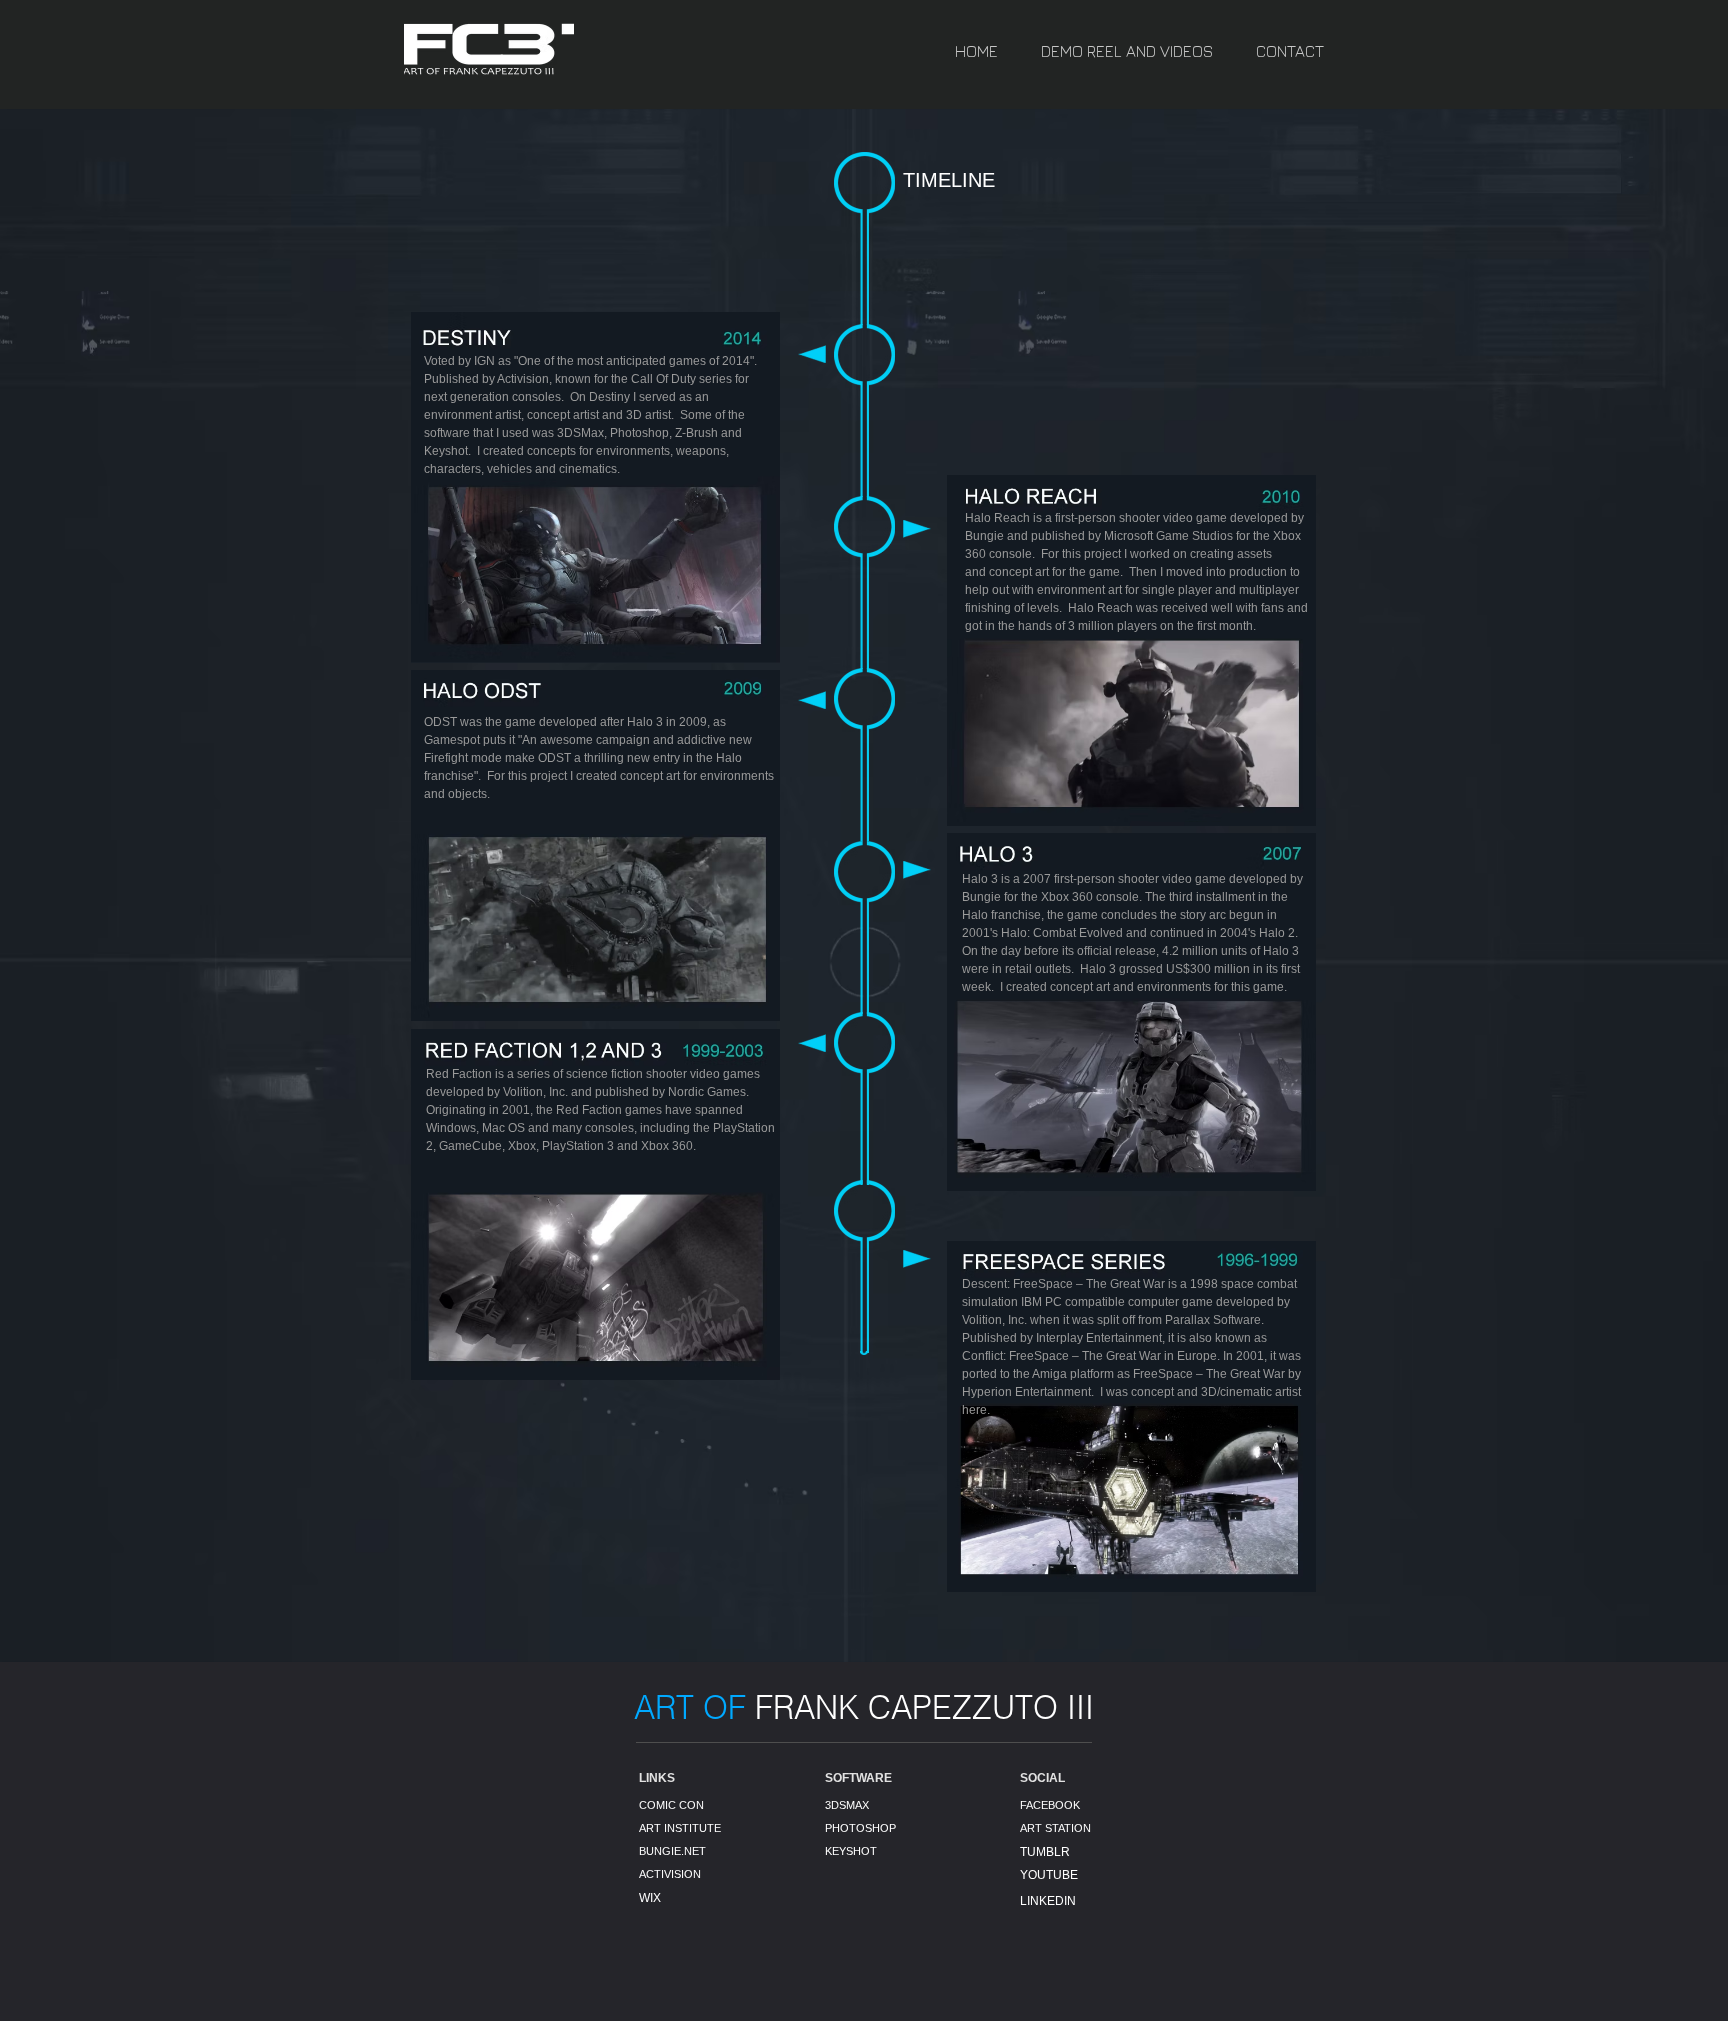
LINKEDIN (1048, 1901)
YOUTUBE (1049, 1875)
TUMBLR (1045, 1852)
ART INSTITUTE (680, 1828)
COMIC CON (671, 1805)
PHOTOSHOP (860, 1828)
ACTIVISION (670, 1874)
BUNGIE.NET (672, 1851)
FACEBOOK (1050, 1805)
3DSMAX (847, 1805)
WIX (650, 1898)
